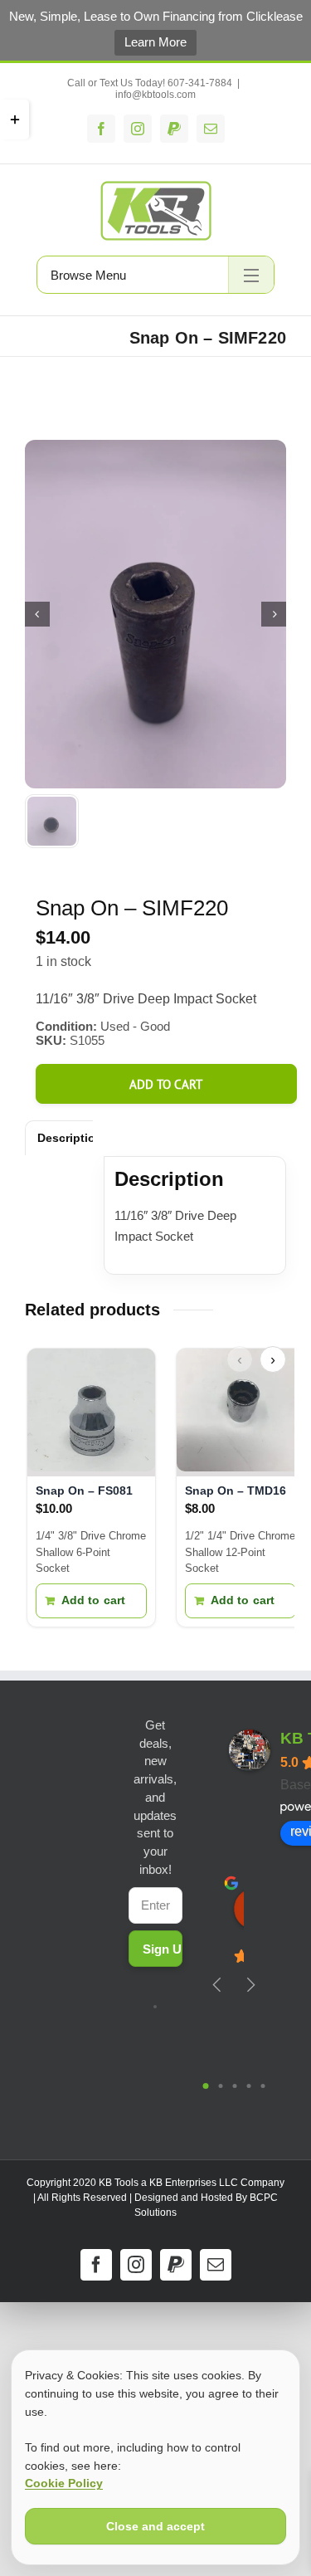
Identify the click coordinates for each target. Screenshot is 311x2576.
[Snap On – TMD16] (241, 1412)
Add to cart (166, 1084)
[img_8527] (155, 614)
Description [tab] (70, 1138)
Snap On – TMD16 (236, 1490)
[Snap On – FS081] (91, 1412)
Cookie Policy (64, 2483)
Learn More (155, 42)
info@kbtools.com (155, 95)
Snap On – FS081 (84, 1490)
